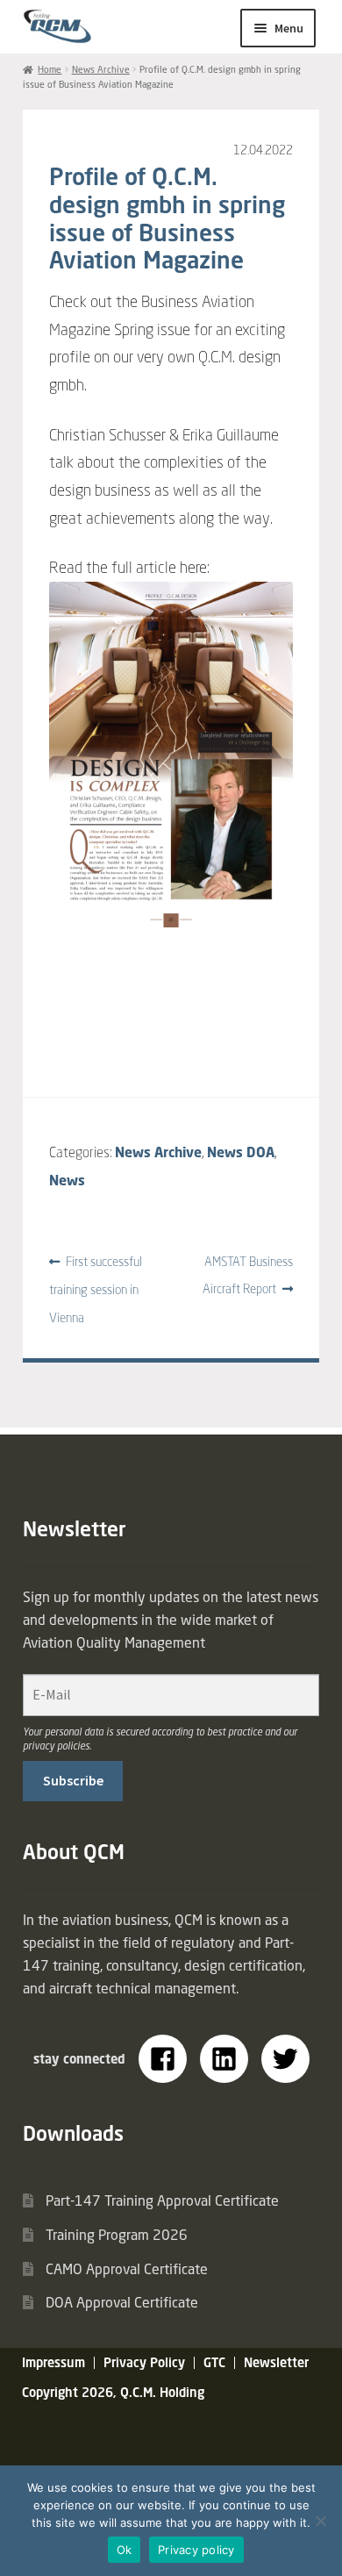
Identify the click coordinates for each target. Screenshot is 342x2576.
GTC (214, 2362)
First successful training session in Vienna (96, 1289)
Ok (125, 2550)
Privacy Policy (144, 2362)
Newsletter (276, 2362)
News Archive (101, 69)
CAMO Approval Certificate (127, 2269)
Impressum (53, 2362)
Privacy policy (196, 2550)
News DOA (241, 1152)
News (67, 1180)
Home (50, 69)
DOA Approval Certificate (122, 2302)
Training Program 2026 (117, 2235)
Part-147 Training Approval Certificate (162, 2200)
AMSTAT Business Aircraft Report (248, 1275)
